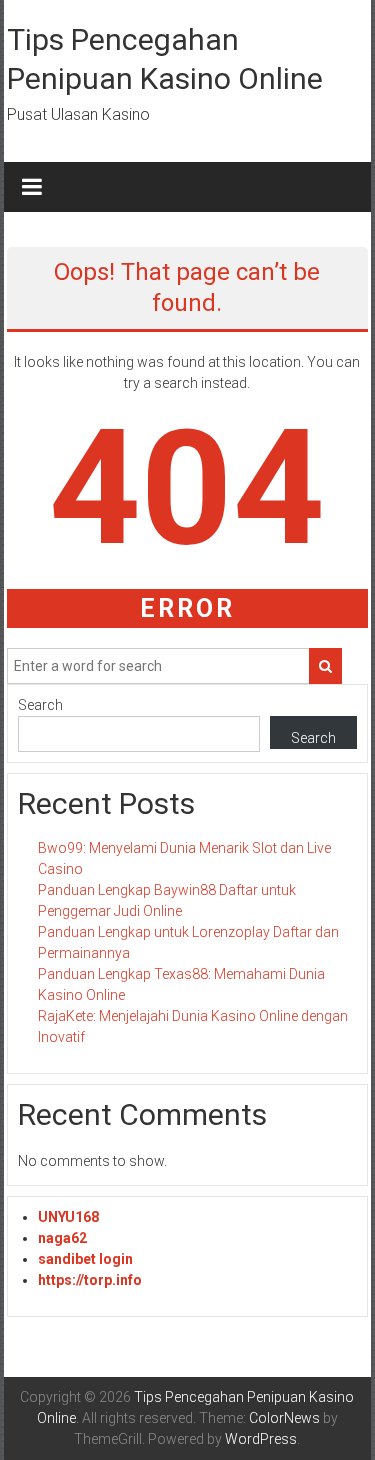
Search (40, 705)
